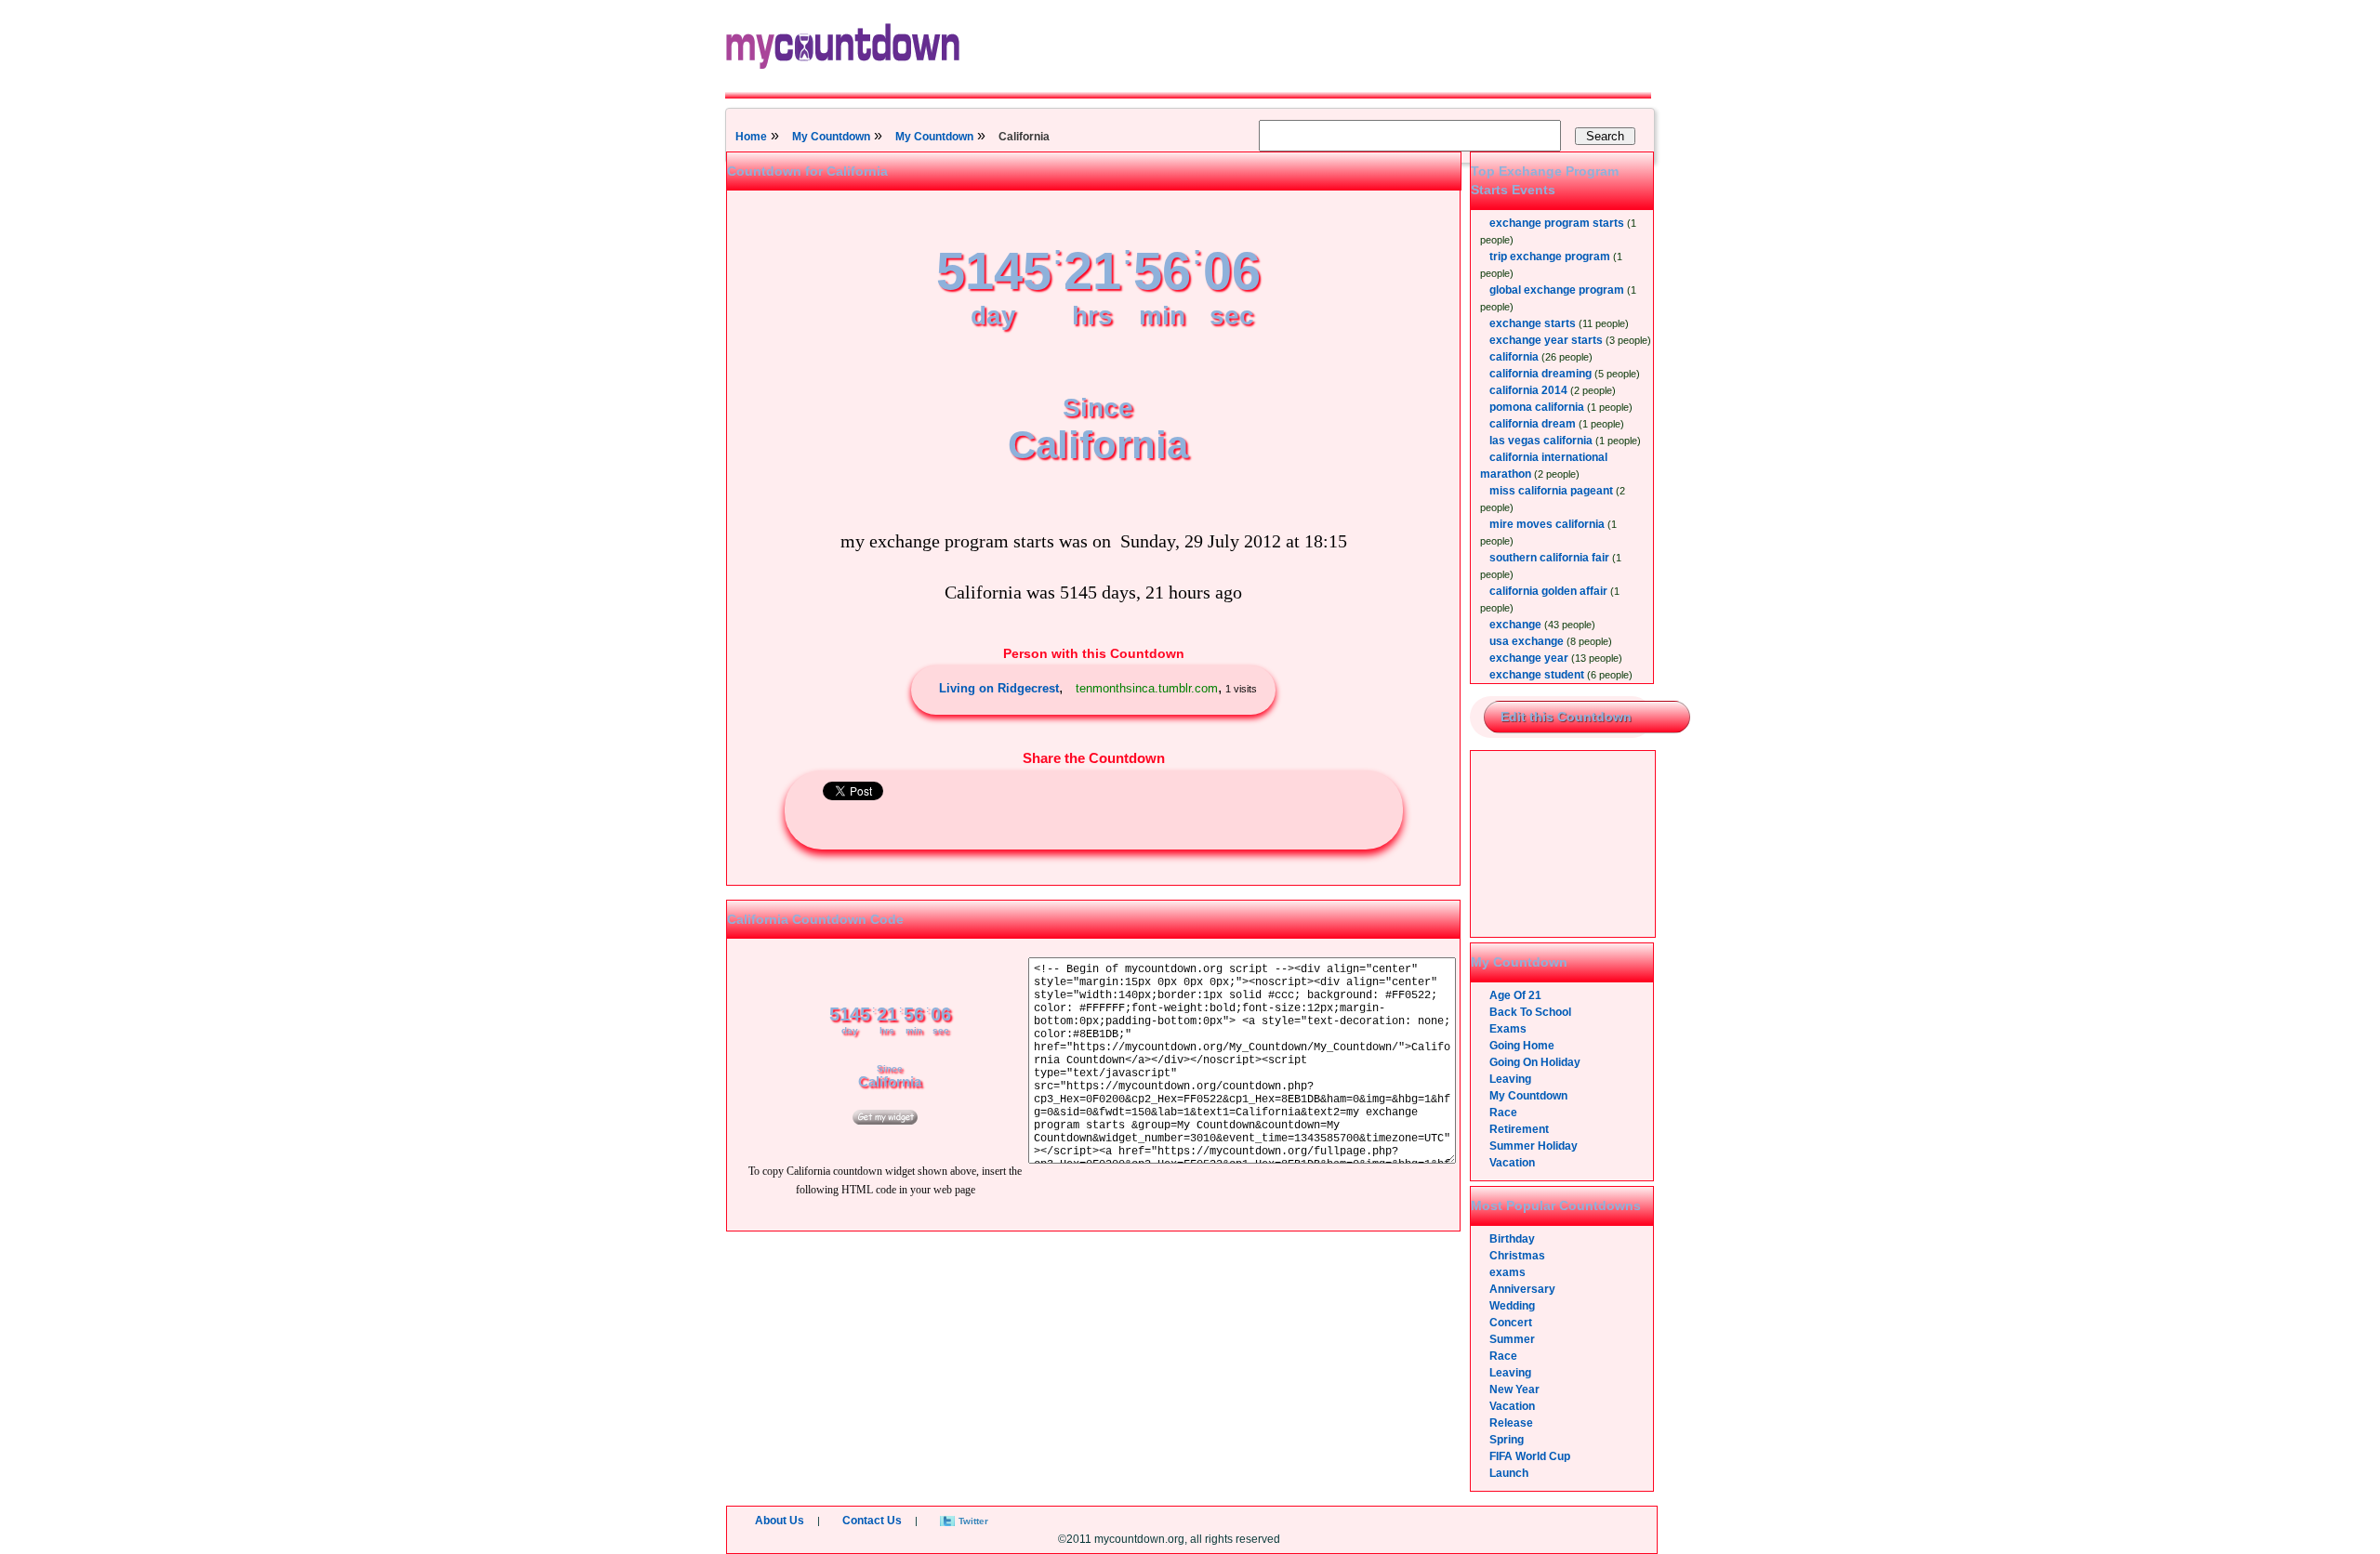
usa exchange (1527, 641)
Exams (1508, 1029)
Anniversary (1522, 1289)
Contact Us (872, 1521)
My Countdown (831, 137)
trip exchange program (1550, 257)
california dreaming (1540, 374)
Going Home (1522, 1046)
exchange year (1529, 658)
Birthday (1512, 1239)
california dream (1533, 424)
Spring (1507, 1440)
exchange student (1537, 675)
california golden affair (1548, 591)
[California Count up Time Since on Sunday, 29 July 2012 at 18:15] (885, 1121)
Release (1511, 1423)
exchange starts (1533, 323)
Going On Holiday (1535, 1062)
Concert (1511, 1323)
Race (1503, 1113)
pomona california (1537, 407)
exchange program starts (1557, 223)
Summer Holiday (1534, 1146)
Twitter (973, 1521)
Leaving (1510, 1079)
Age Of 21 (1515, 995)
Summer (1512, 1339)
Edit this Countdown (1566, 717)
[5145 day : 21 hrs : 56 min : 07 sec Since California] (1098, 484)
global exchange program (1557, 290)
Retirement (1519, 1129)
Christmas (1517, 1256)
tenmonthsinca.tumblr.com (1147, 688)
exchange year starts (1546, 340)
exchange (1515, 625)
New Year (1514, 1389)
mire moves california (1547, 524)
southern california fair (1549, 558)
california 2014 (1528, 390)
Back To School (1530, 1012)
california (1514, 357)
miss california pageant (1551, 491)
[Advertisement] (1564, 844)
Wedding (1512, 1306)
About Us (780, 1521)
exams (1507, 1272)
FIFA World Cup (1530, 1456)
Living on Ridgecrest (999, 688)
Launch (1509, 1473)
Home (751, 137)
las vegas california (1541, 441)
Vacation (1512, 1163)
